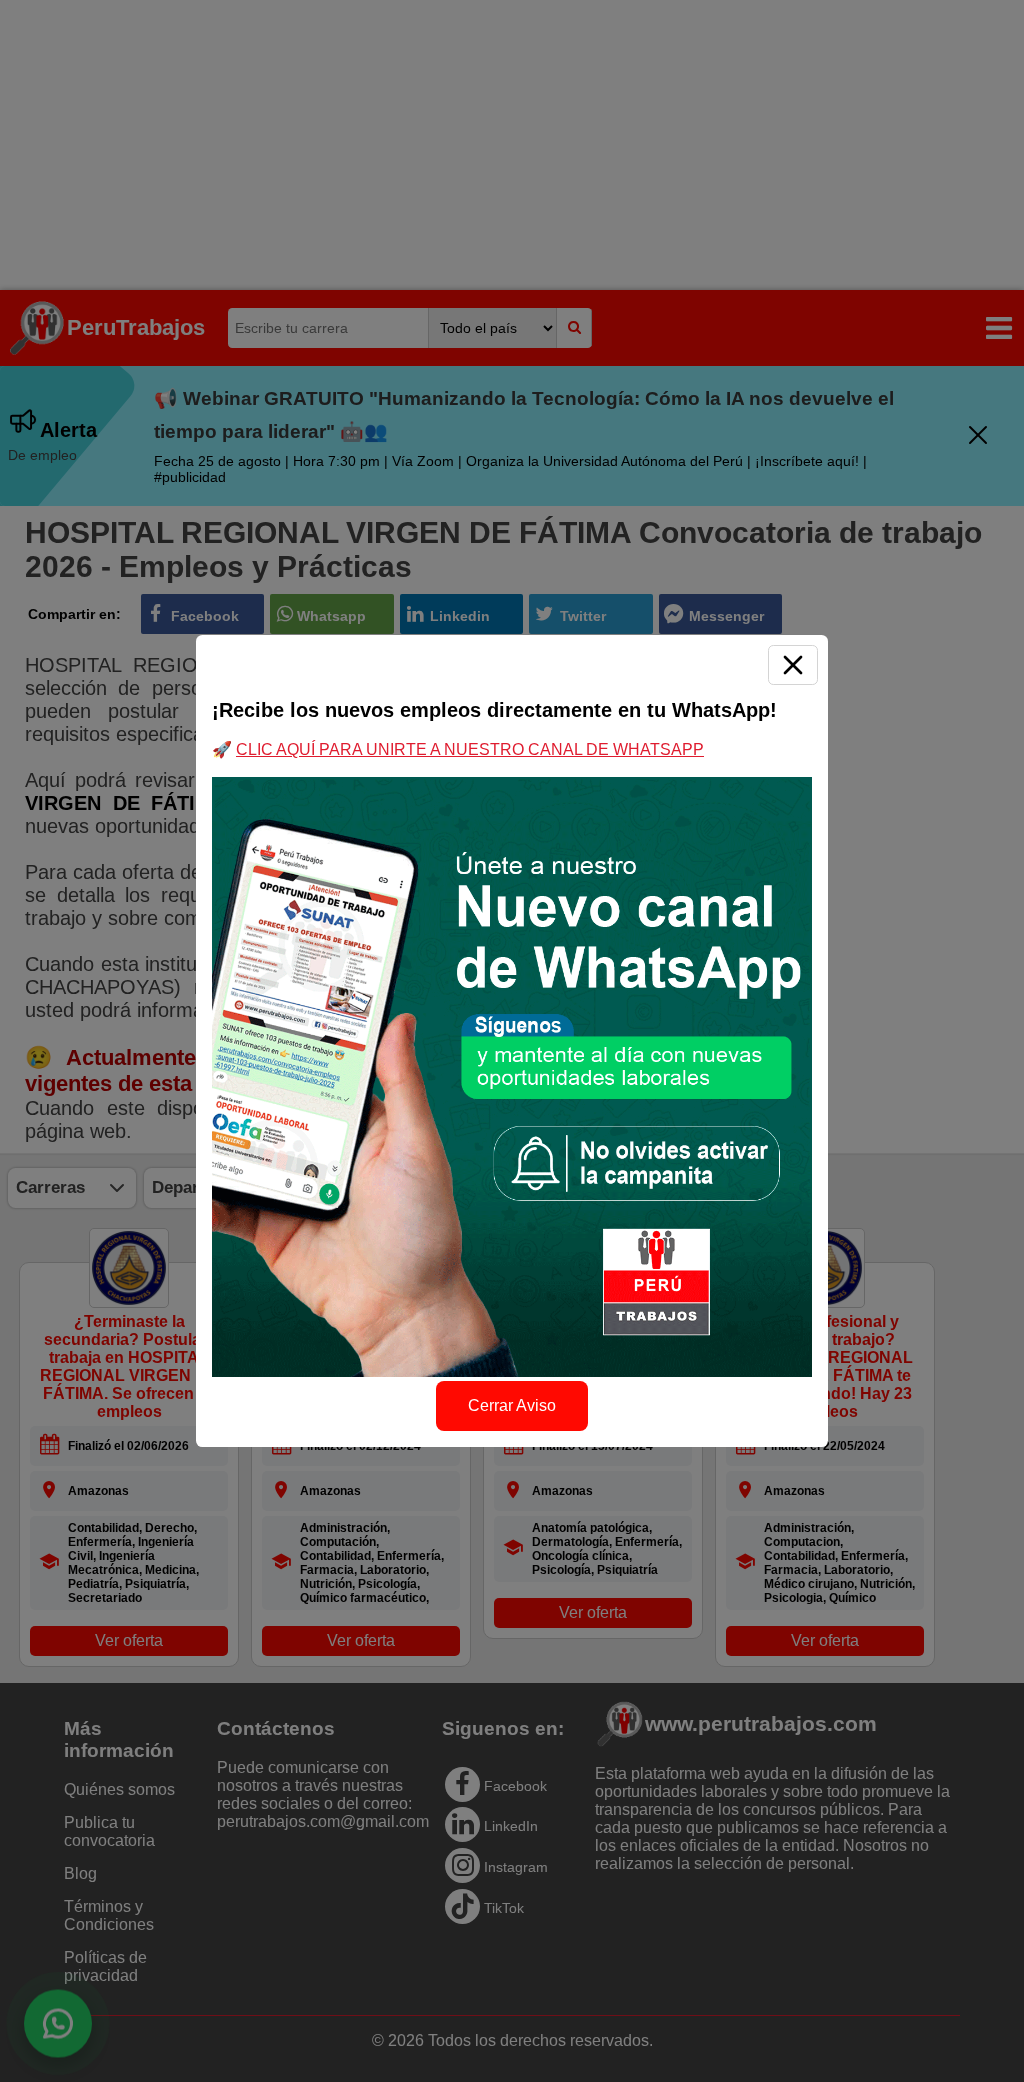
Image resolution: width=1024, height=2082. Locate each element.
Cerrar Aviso (512, 1405)
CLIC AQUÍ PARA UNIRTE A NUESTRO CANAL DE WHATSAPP (470, 749)
